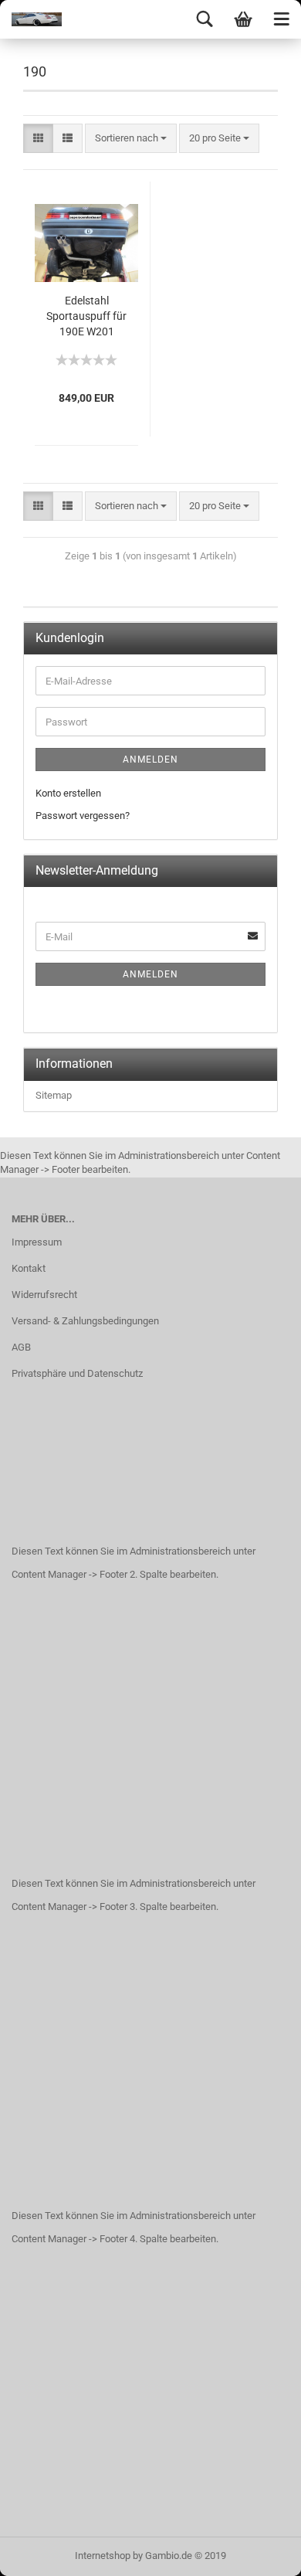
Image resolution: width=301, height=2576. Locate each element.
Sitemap (54, 1095)
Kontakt (29, 1268)
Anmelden (150, 760)
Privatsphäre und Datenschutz (77, 1373)
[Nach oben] (259, 2553)
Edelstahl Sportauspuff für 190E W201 (86, 316)
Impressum (37, 1242)
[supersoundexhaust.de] (31, 19)
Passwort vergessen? (83, 816)
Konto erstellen (68, 793)
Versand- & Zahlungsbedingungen (85, 1321)
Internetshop (103, 2556)
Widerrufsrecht (44, 1295)
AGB (21, 1347)
